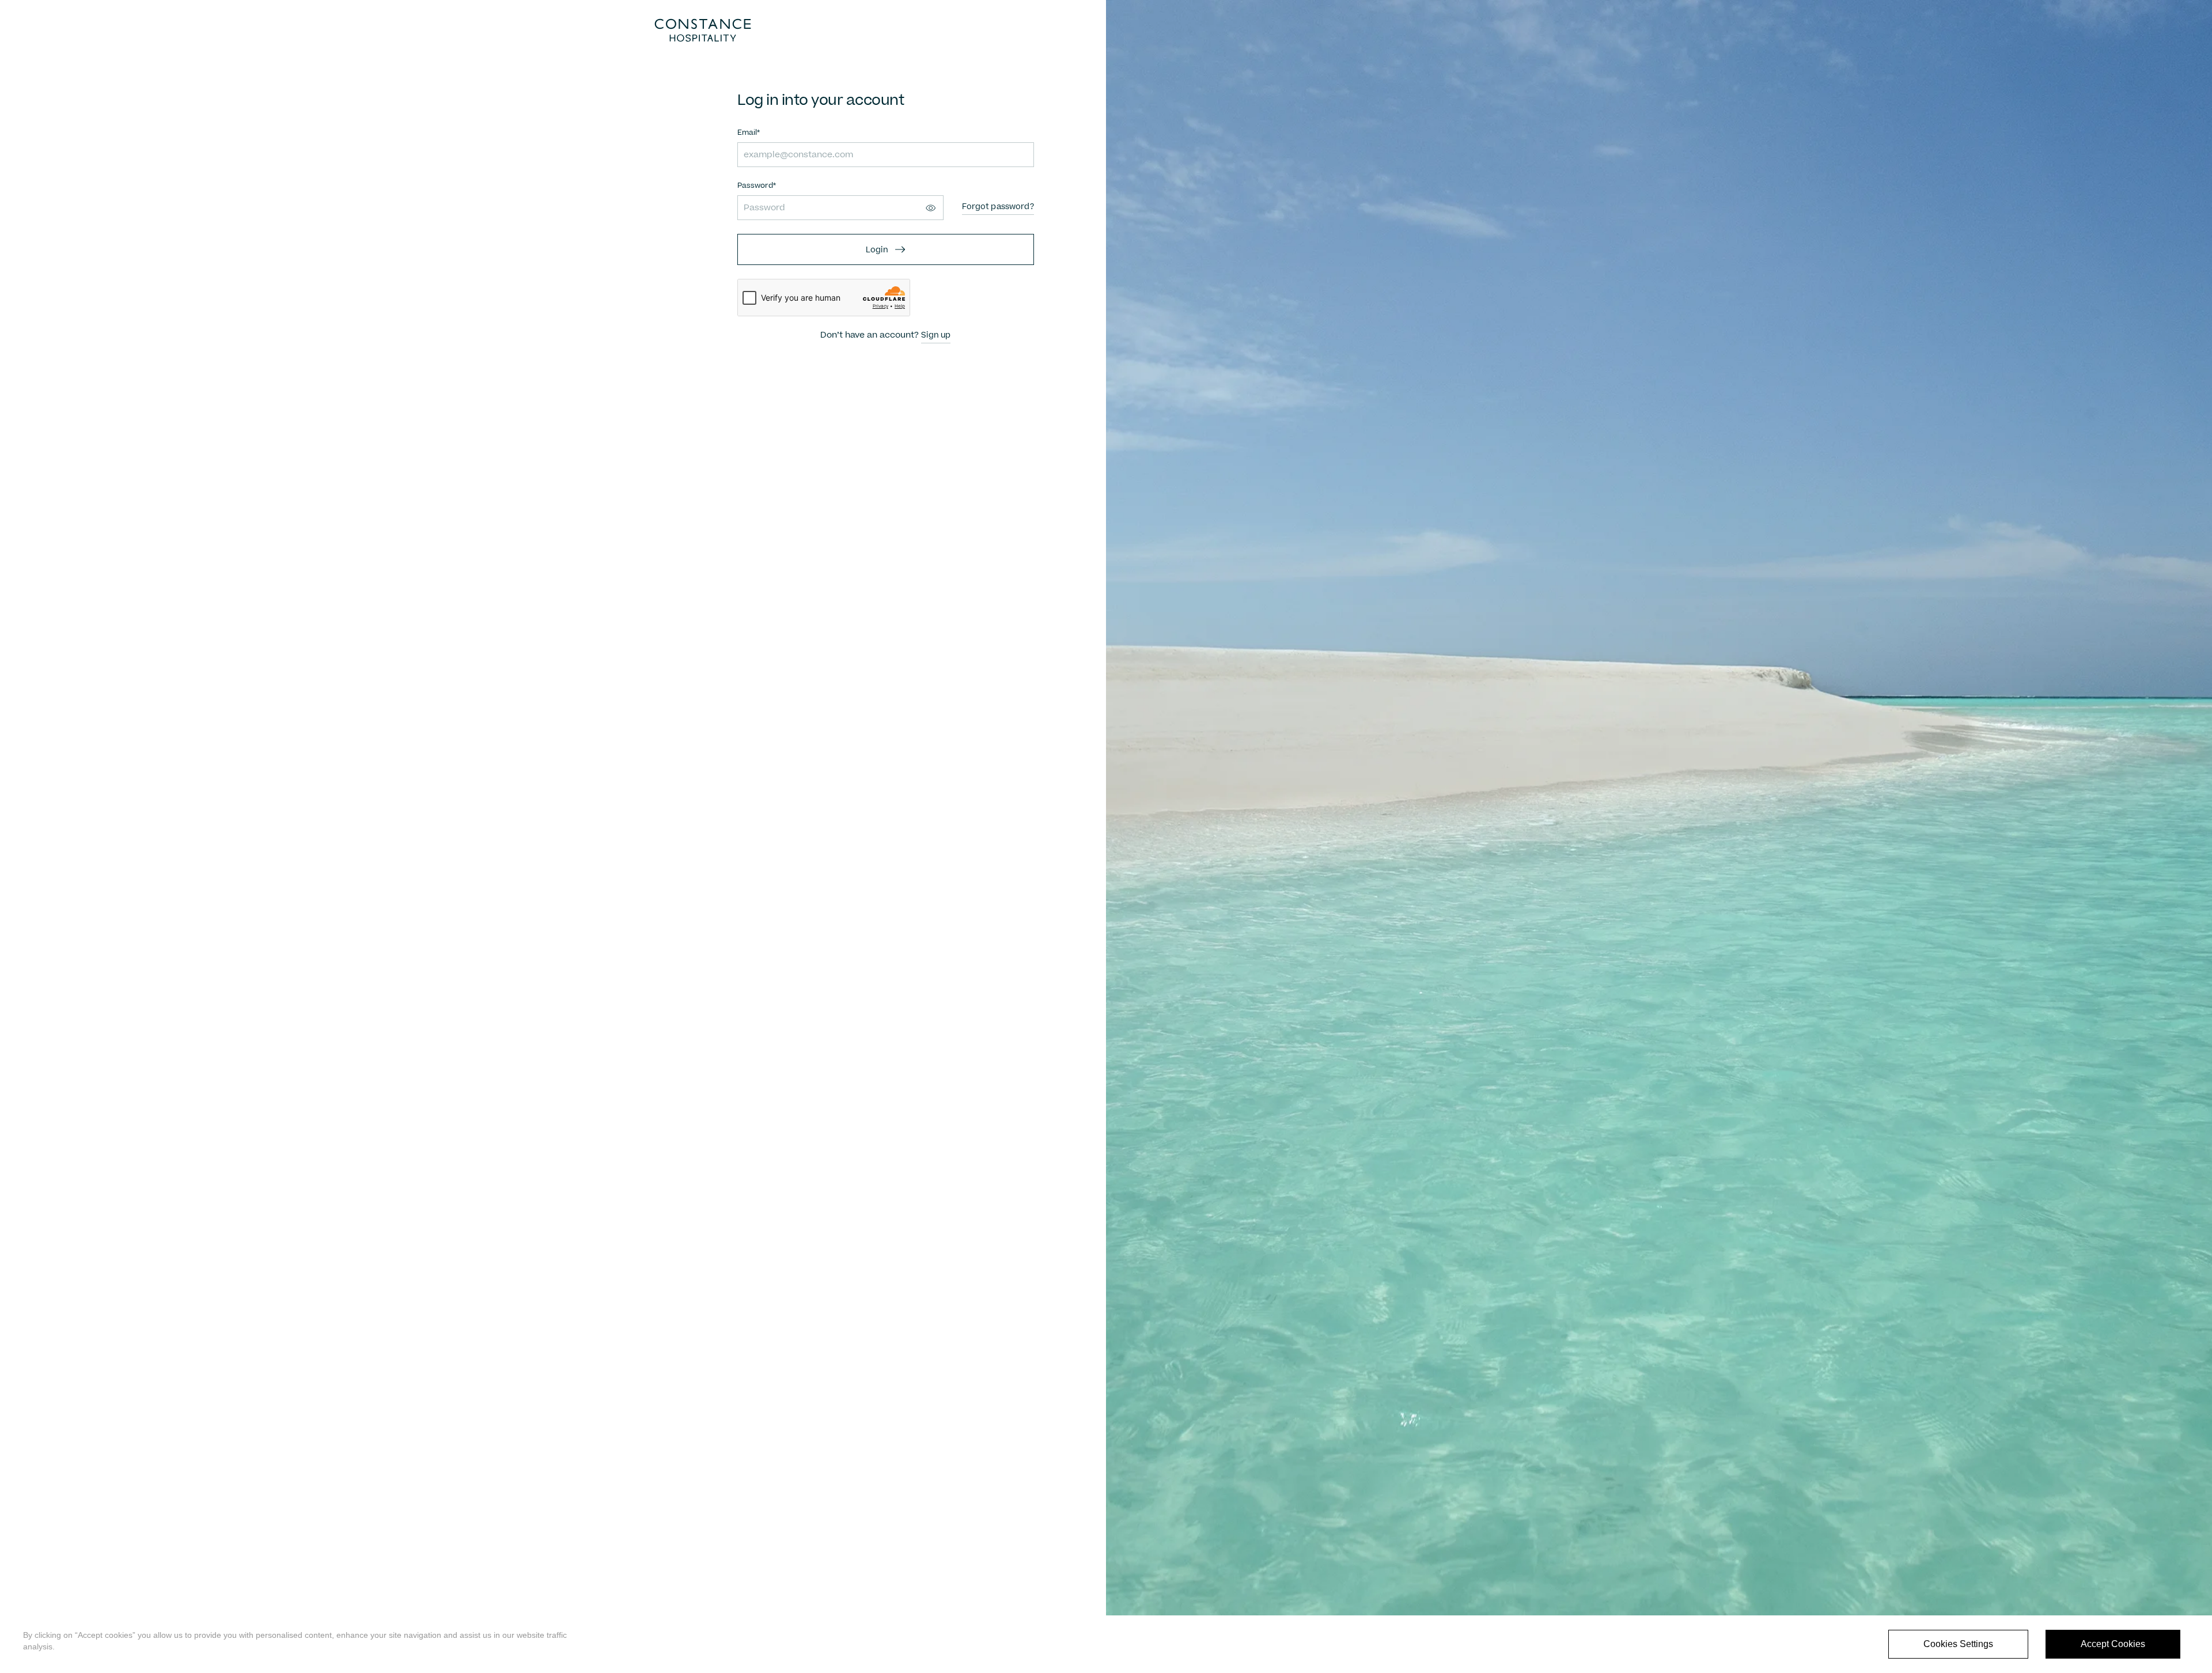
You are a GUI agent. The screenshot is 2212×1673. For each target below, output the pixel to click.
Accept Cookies (2113, 1644)
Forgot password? (998, 207)
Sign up (936, 335)
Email (747, 133)
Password (755, 186)
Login (877, 250)
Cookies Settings (1958, 1644)
